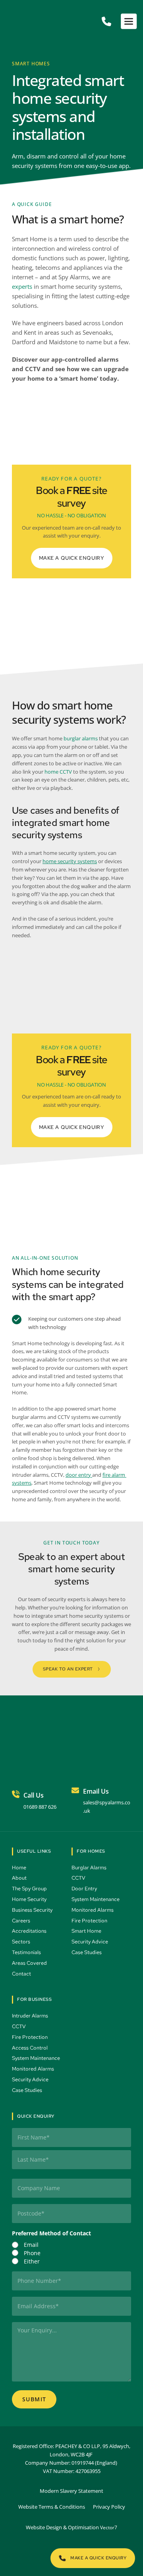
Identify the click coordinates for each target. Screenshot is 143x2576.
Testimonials (27, 1952)
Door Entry (85, 1889)
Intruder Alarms (31, 2016)
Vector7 (109, 2527)
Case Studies (88, 1952)
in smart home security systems (76, 286)
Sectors (22, 1942)
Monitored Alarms (93, 1910)
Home (20, 1868)
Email (31, 2245)
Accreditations (29, 1931)
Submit (34, 2399)
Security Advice (90, 1942)
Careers (22, 1921)
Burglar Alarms (90, 1868)
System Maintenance (96, 1899)
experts (22, 286)
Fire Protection (90, 1921)
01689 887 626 (40, 1807)
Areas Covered (30, 1963)
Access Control (30, 2048)
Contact (22, 1974)
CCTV (79, 1878)
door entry (79, 1475)
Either (32, 2261)
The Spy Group (30, 1889)
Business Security (33, 1910)
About (20, 1878)
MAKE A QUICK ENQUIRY (72, 558)
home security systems (70, 861)
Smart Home (87, 1931)
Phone (32, 2253)
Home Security (30, 1899)
